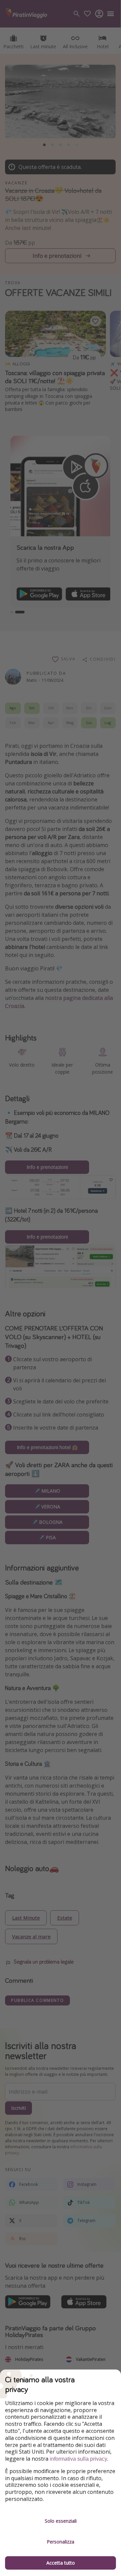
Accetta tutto (61, 2563)
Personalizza (61, 2542)
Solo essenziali (61, 2521)
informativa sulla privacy (78, 2459)
